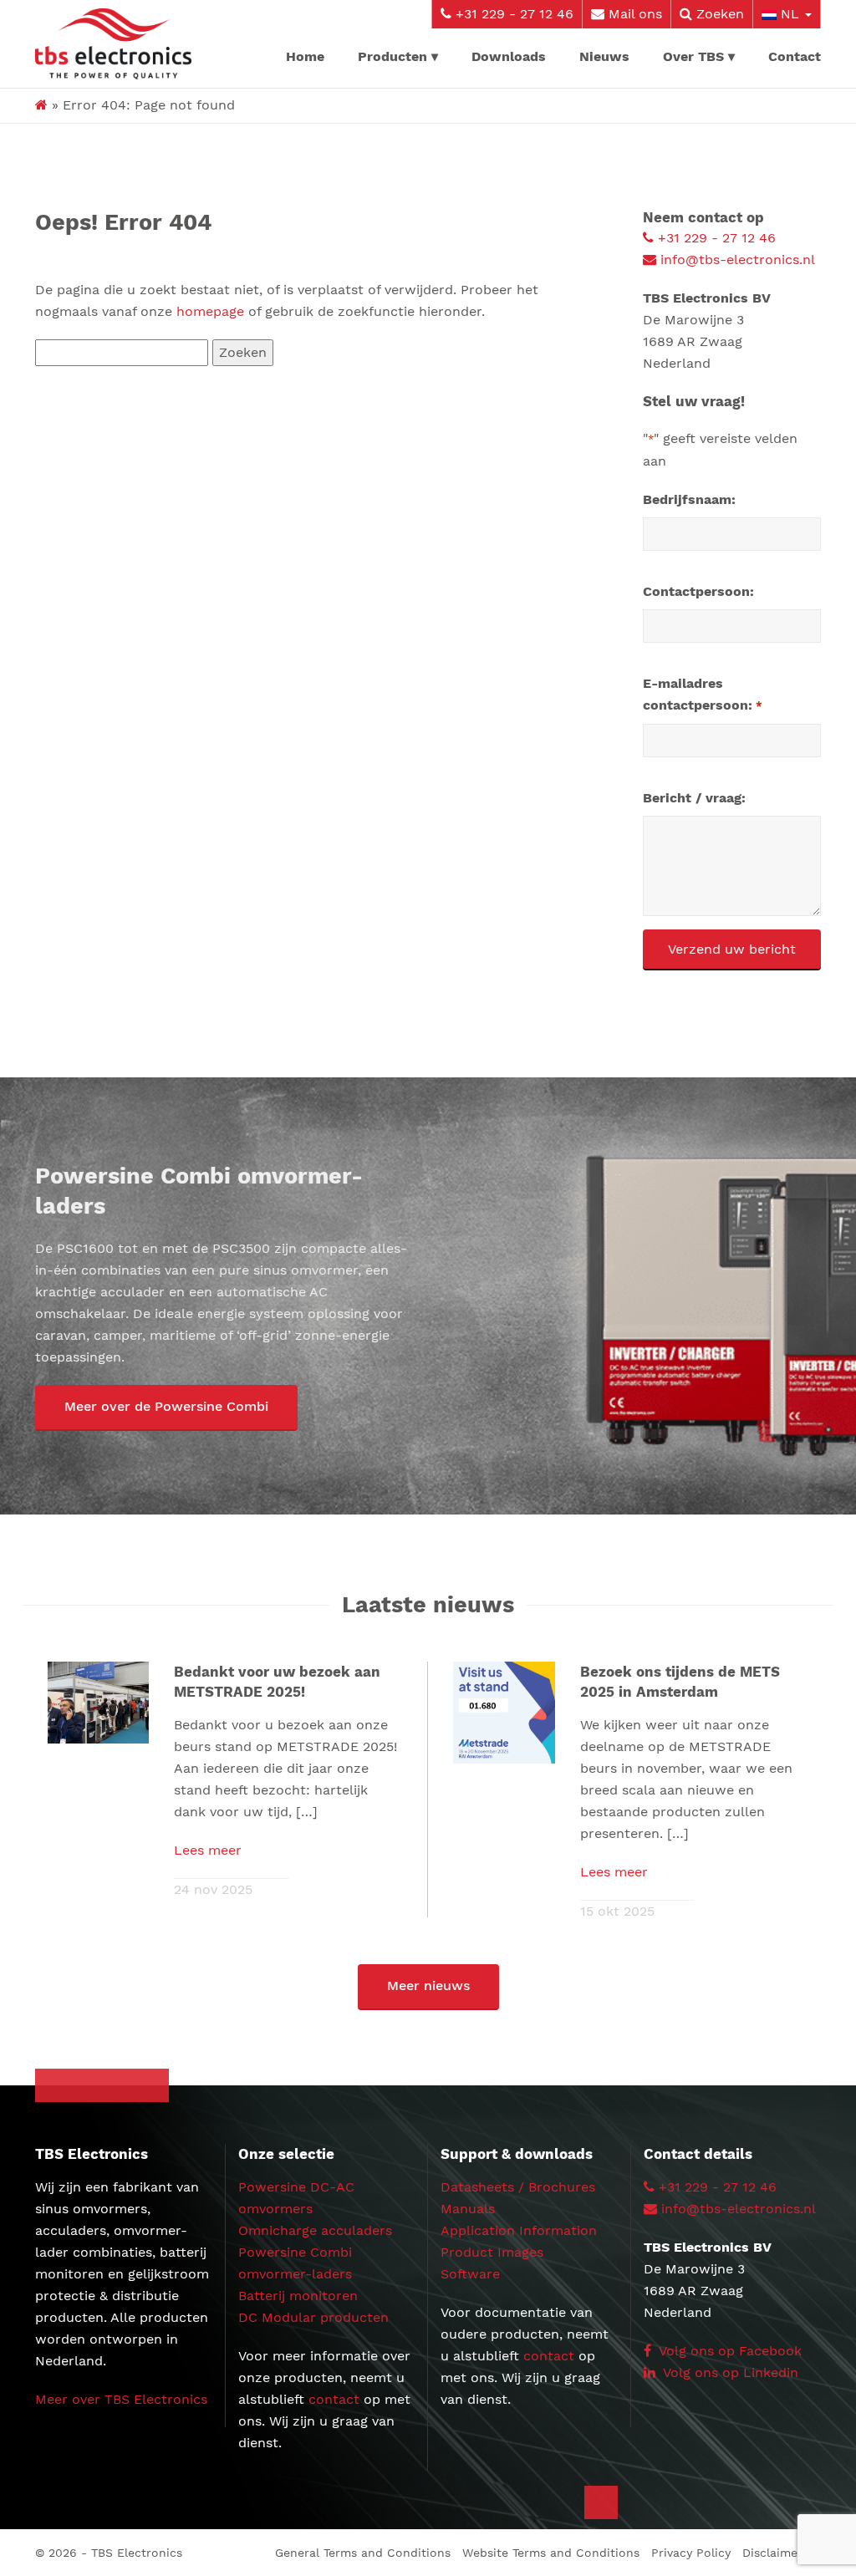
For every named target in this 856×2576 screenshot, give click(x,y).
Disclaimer (772, 2553)
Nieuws (604, 56)
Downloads (509, 56)
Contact (795, 56)
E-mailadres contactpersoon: (702, 694)
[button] (166, 1408)
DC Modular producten (313, 2317)
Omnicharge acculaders (315, 2230)
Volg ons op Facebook (729, 2351)
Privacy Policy (691, 2553)
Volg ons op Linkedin (729, 2372)
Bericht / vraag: (694, 798)
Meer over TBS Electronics (121, 2399)
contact (334, 2399)
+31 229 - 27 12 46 (512, 14)
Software (470, 2274)
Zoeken (718, 14)
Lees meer (208, 1850)
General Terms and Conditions (363, 2553)
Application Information (519, 2230)
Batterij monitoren (298, 2296)
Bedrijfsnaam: (689, 499)
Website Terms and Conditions (551, 2553)
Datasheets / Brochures (518, 2187)
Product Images (492, 2252)
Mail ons (633, 14)
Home (305, 56)
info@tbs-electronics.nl (736, 260)
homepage (210, 311)
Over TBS (693, 56)
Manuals (468, 2209)
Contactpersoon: (698, 591)
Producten (392, 56)
